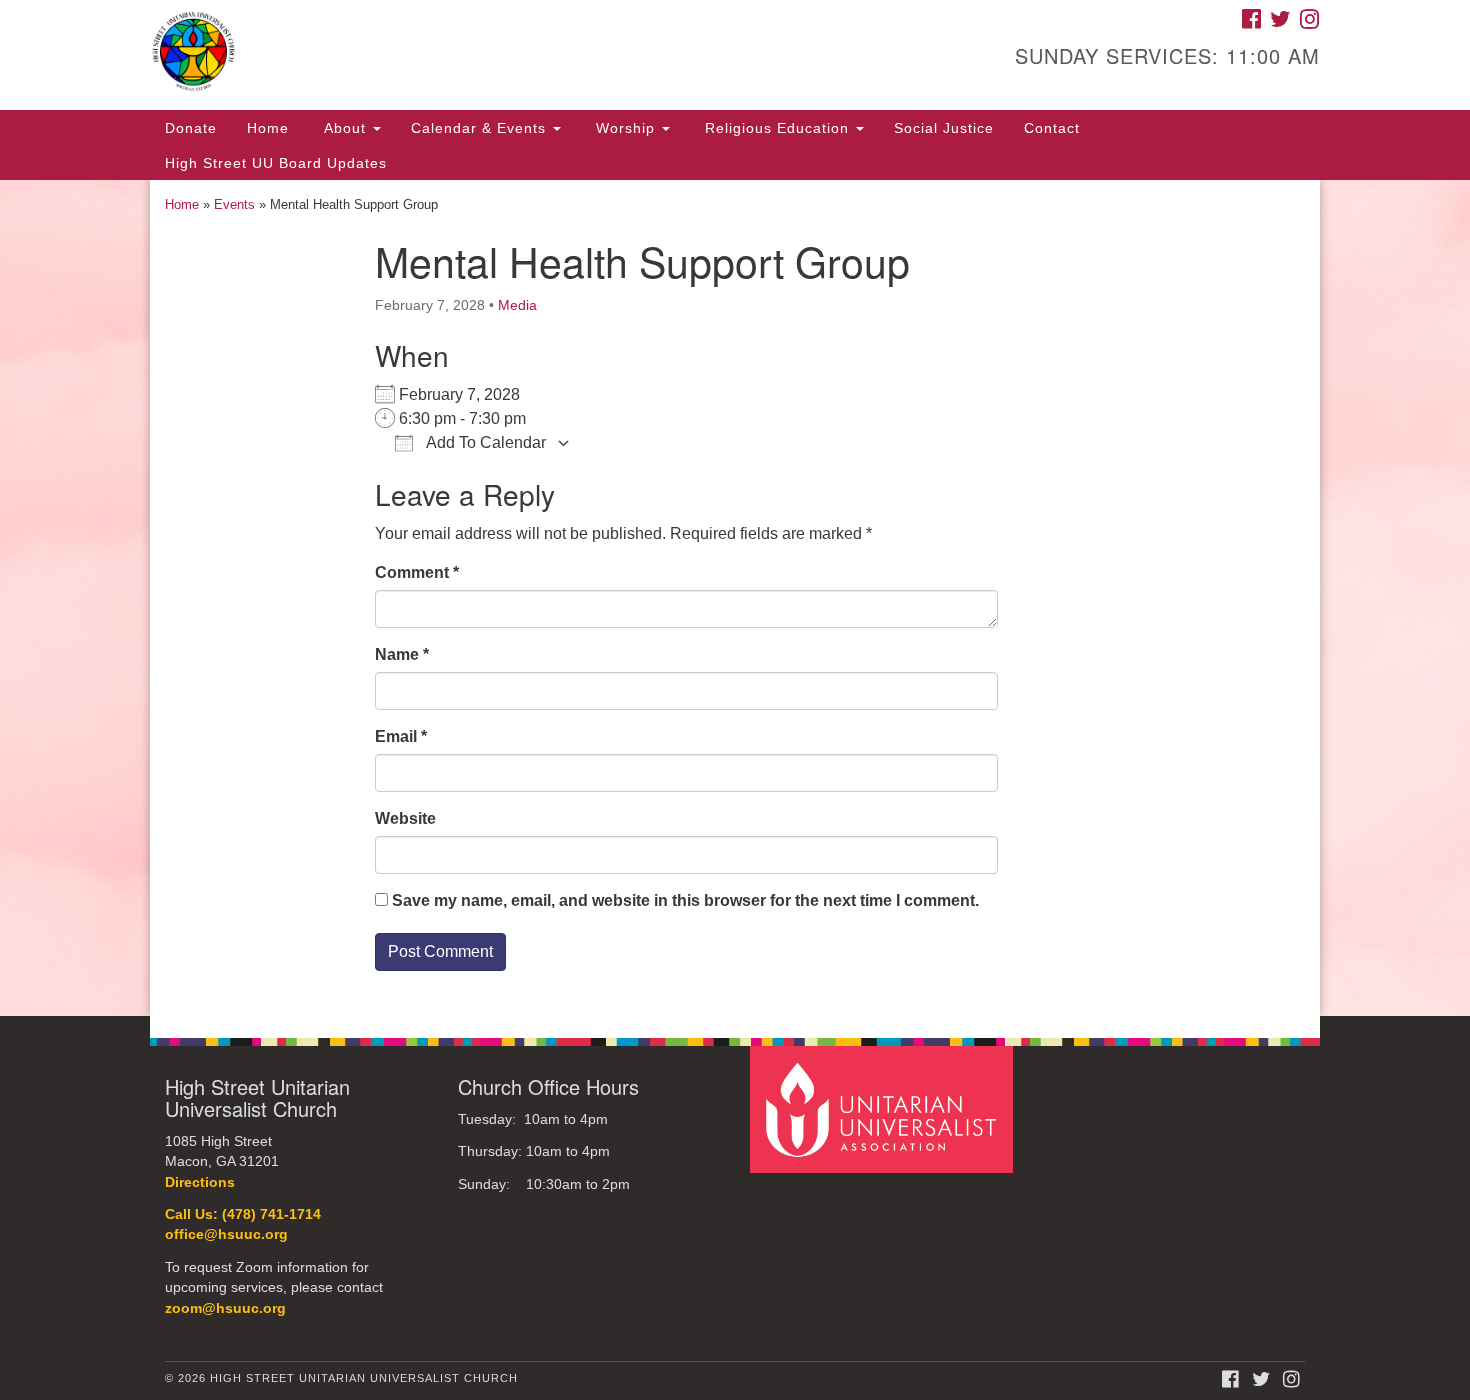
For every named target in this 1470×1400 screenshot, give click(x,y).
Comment (417, 572)
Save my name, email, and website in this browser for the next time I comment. (685, 900)
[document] (735, 598)
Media (517, 305)
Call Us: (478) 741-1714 (243, 1214)
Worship (625, 128)
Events (234, 204)
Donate (191, 128)
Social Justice (944, 128)
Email (401, 736)
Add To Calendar (484, 442)
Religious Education (777, 128)
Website (405, 818)
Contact (1052, 128)
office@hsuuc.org (226, 1234)
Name (402, 654)
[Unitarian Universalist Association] (884, 1108)
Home (268, 128)
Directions (200, 1182)
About (345, 128)
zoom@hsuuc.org (225, 1308)
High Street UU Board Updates (276, 163)
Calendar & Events (481, 128)
